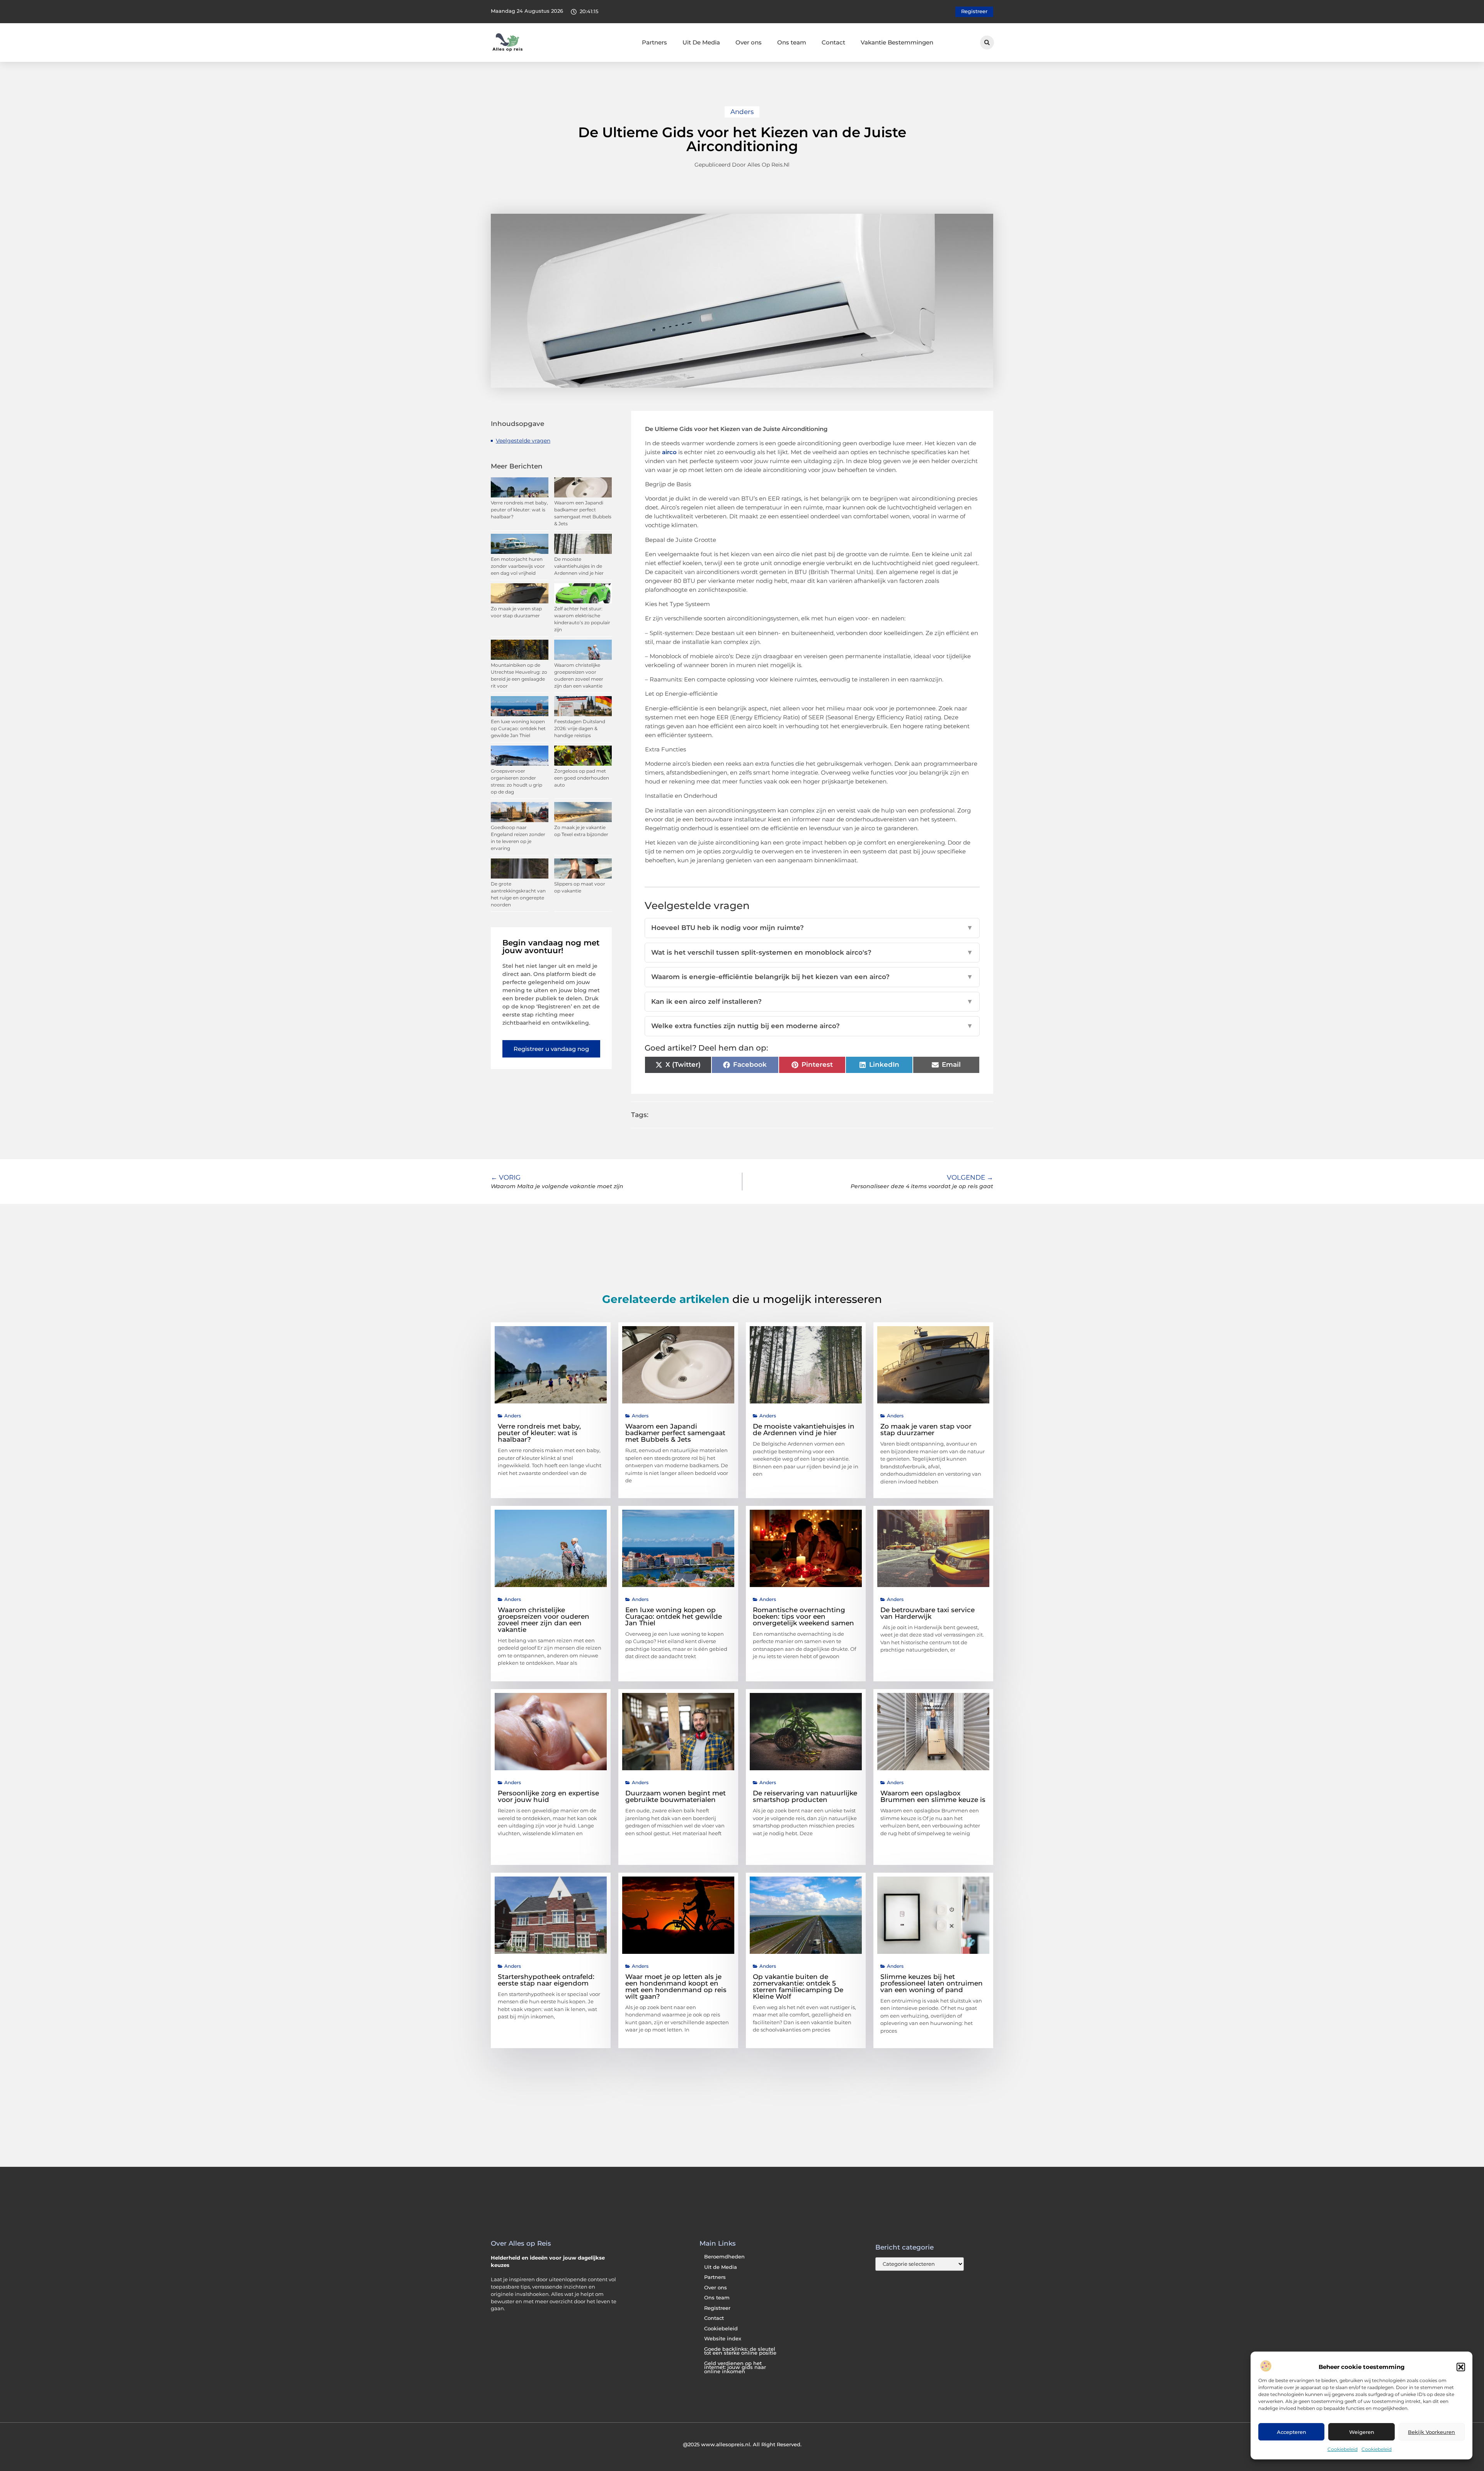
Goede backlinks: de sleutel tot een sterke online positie (740, 2351)
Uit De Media (701, 42)
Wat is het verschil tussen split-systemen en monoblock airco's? (812, 952)
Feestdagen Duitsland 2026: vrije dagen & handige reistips (580, 728)
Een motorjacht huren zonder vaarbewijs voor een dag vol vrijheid (518, 566)
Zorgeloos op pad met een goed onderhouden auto (582, 778)
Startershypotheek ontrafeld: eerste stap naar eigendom (546, 1980)
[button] (1461, 2367)
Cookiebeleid (1343, 2449)
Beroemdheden (724, 2257)
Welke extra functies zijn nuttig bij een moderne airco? (812, 1026)
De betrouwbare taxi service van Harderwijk (927, 1613)
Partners (654, 42)
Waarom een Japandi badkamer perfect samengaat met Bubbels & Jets (675, 1433)
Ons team (792, 42)
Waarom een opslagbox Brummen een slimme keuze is (933, 1796)
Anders (742, 112)
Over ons (749, 42)
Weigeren (1362, 2432)
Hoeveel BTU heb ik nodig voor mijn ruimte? (812, 928)
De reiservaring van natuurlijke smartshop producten (805, 1796)
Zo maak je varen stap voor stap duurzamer (926, 1430)
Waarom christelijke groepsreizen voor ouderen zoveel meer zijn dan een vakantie (544, 1620)
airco (669, 452)
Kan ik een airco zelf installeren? (812, 1001)
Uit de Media (721, 2267)
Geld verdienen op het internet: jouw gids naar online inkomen (735, 2367)
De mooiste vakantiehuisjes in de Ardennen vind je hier (579, 566)
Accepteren (1292, 2432)
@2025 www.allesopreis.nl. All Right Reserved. (742, 2444)
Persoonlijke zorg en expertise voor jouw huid (548, 1796)
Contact (833, 42)
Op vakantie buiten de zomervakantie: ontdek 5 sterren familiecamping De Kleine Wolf (798, 1987)
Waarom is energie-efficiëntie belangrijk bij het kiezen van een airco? (812, 977)
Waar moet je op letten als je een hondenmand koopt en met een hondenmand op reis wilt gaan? (676, 1987)
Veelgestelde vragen (523, 441)
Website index (723, 2339)
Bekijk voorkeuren (1431, 2432)
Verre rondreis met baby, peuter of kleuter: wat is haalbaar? (519, 510)
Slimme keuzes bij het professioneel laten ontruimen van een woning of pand (932, 1983)
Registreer (717, 2308)
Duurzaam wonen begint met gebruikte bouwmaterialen (676, 1796)
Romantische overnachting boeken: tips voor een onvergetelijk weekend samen (803, 1616)
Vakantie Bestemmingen (897, 42)
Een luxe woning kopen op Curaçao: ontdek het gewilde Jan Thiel (518, 728)
